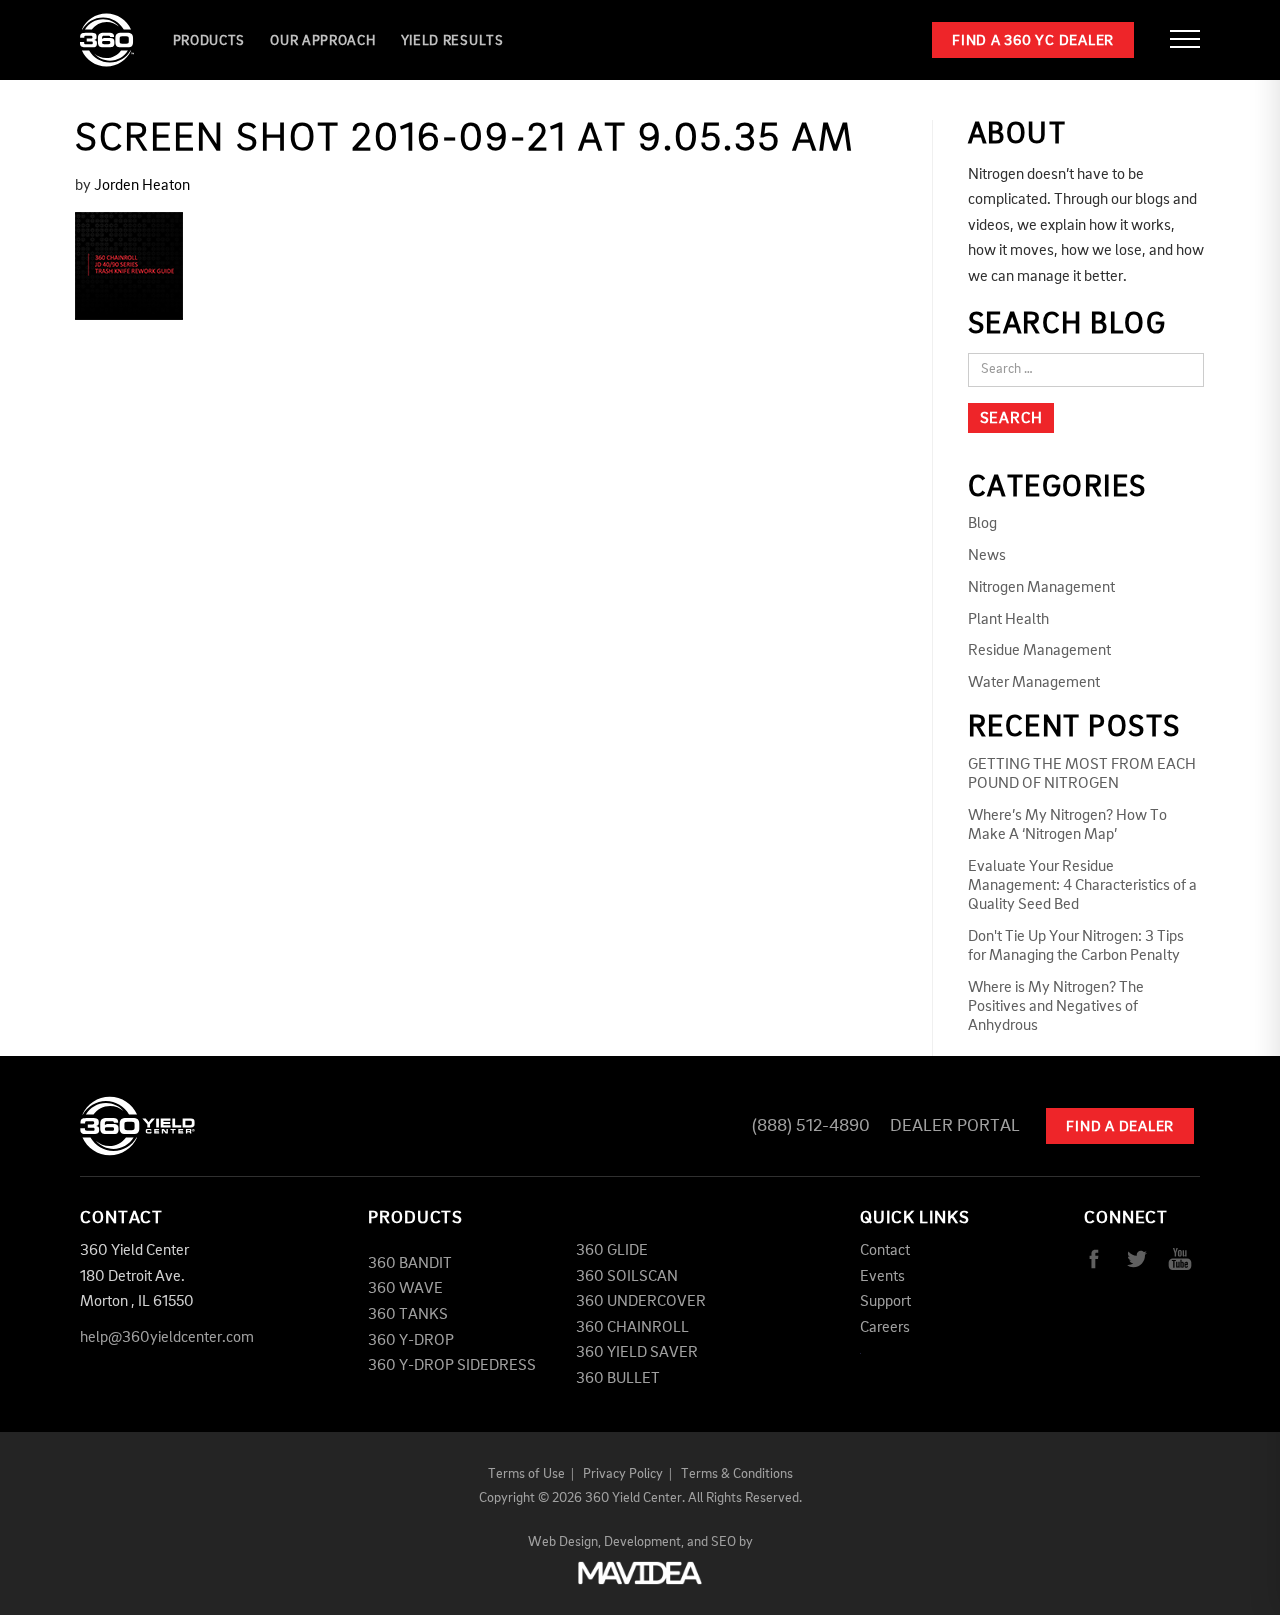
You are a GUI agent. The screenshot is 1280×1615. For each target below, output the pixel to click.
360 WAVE (405, 1289)
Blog (982, 524)
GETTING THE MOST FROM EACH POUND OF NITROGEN (1082, 774)
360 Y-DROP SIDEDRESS (452, 1366)
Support (885, 1302)
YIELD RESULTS (452, 41)
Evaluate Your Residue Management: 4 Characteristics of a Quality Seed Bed (1082, 886)
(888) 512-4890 (811, 1126)
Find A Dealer (1120, 1127)
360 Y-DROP (411, 1341)
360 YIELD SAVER (637, 1353)
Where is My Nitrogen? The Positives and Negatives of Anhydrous (1056, 1007)
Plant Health (1008, 620)
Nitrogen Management (1041, 588)
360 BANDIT (410, 1264)
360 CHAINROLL (632, 1328)
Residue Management (1039, 651)
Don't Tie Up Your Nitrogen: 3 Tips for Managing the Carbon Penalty (1076, 946)
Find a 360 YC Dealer (1033, 41)
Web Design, (564, 1542)
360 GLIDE (612, 1251)
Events (882, 1277)
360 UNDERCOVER (641, 1302)
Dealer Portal (955, 1126)
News (987, 556)
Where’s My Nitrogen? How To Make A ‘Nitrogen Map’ (1067, 825)
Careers (885, 1328)
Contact (885, 1251)
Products (209, 41)
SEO (723, 1542)
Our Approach (322, 41)
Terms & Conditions (737, 1474)
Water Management (1034, 683)
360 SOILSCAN (627, 1277)
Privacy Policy (623, 1474)
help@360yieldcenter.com (167, 1338)
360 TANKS (408, 1315)
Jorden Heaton (142, 186)
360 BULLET (618, 1379)
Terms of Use (526, 1474)
